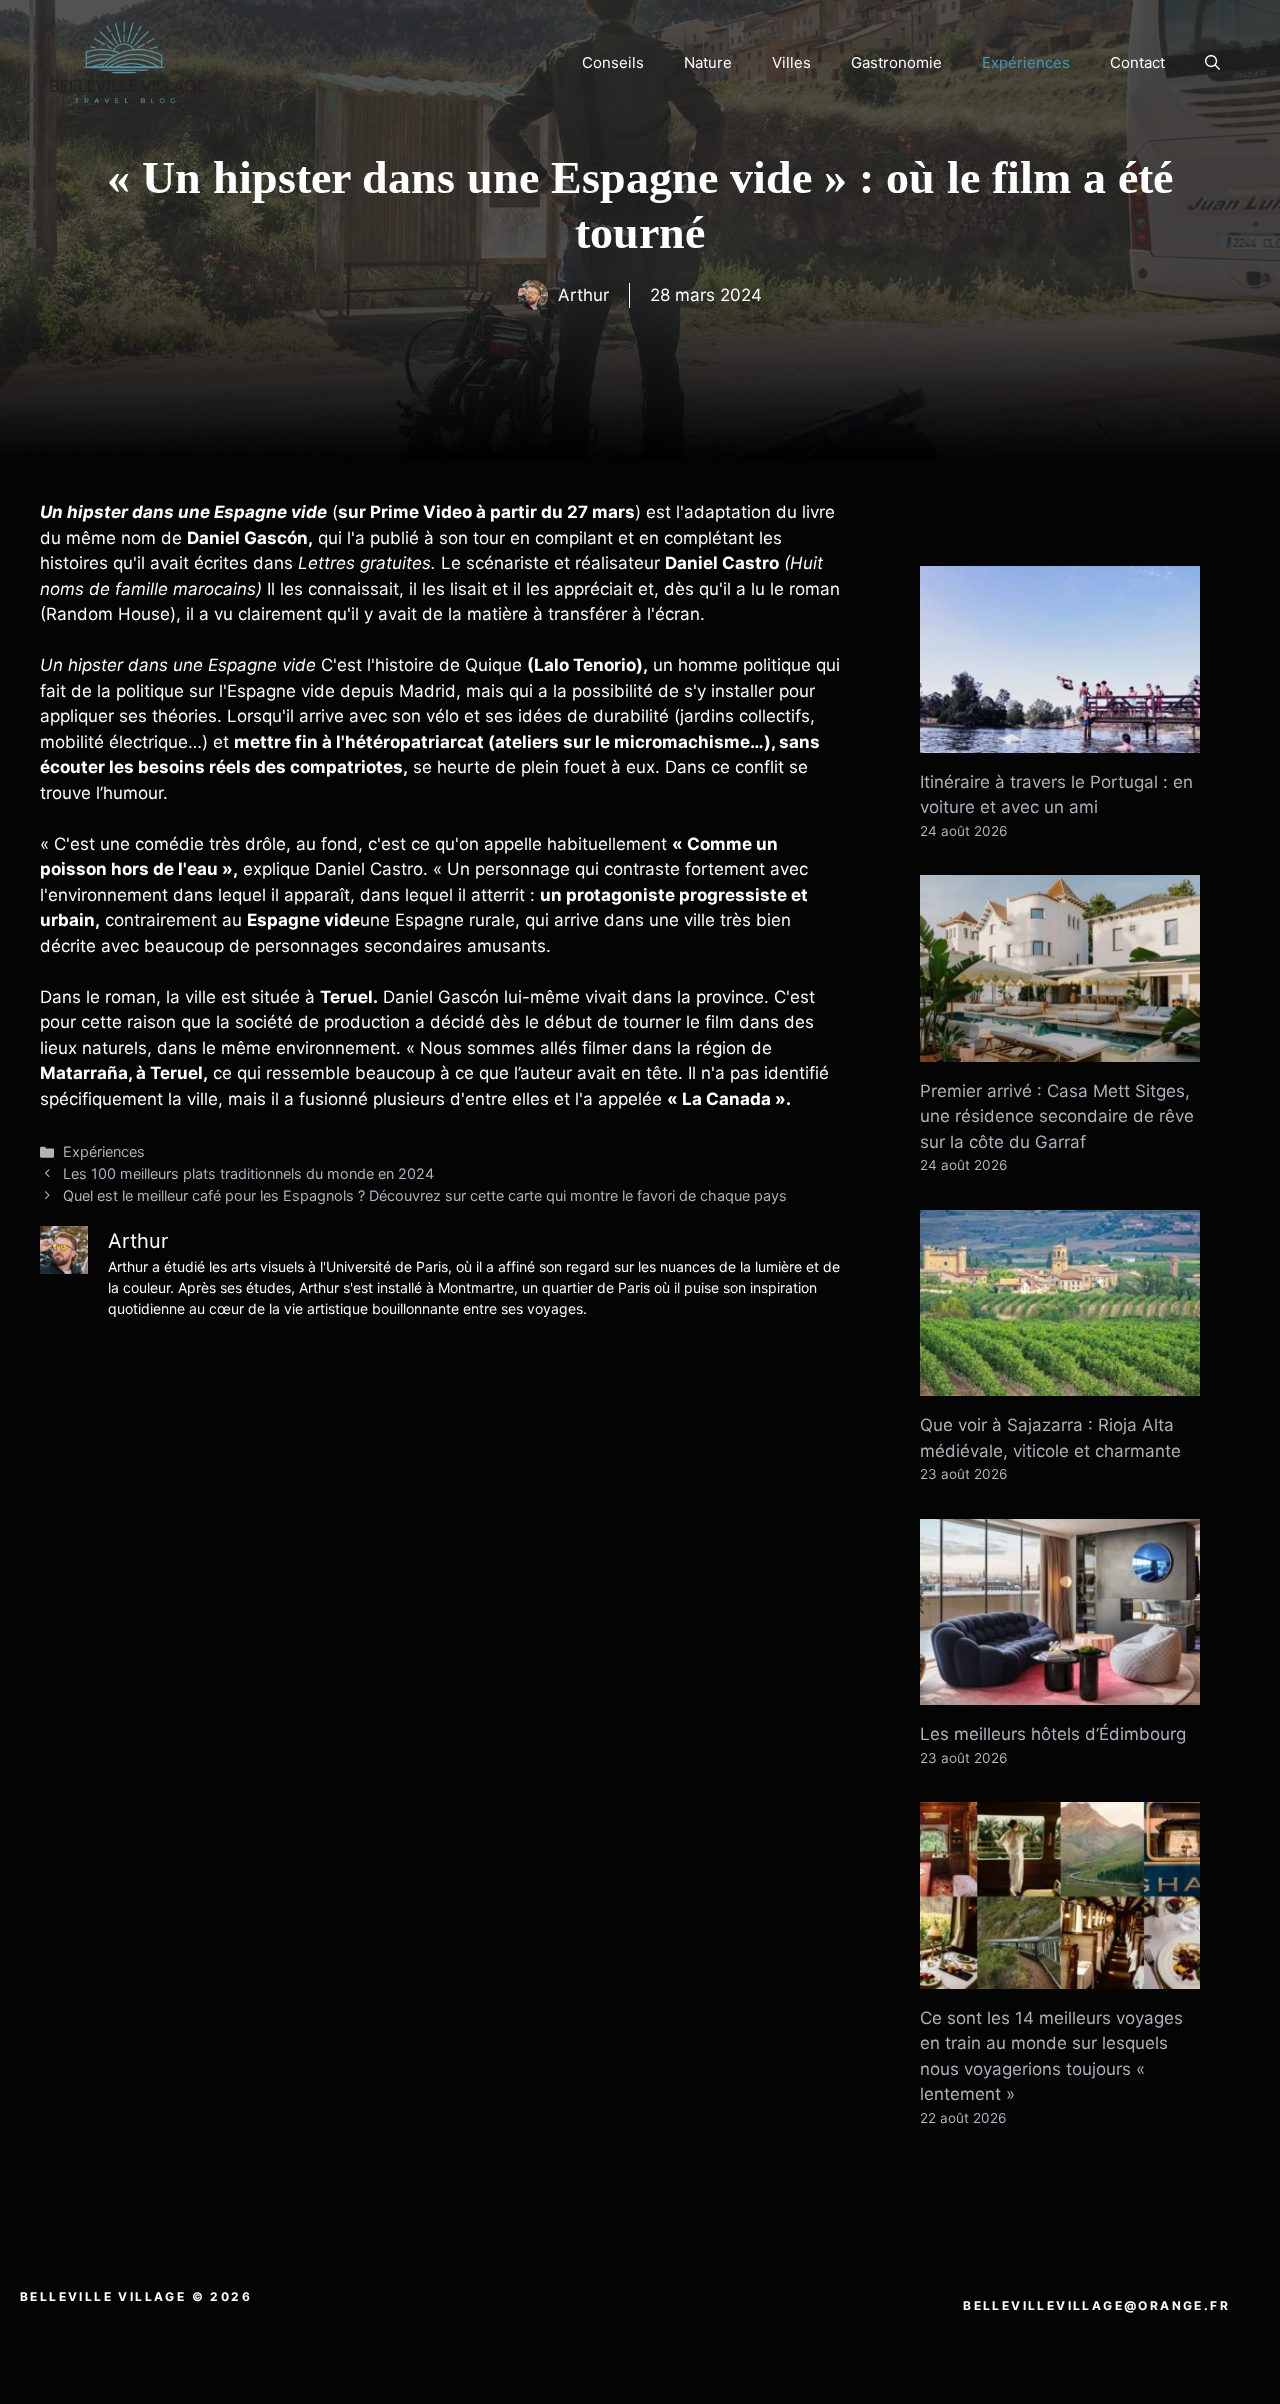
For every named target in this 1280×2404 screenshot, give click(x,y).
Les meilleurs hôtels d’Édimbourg (1053, 1734)
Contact (1137, 62)
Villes (791, 62)
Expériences (1026, 62)
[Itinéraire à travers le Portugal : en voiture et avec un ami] (1060, 739)
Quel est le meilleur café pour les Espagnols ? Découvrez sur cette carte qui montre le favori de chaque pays (425, 1195)
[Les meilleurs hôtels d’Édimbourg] (1060, 1692)
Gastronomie (896, 62)
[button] (1212, 63)
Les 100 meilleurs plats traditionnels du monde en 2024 (248, 1173)
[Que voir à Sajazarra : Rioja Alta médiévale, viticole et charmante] (1060, 1383)
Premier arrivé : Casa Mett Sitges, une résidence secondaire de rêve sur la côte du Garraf (1057, 1116)
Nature (708, 62)
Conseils (613, 62)
